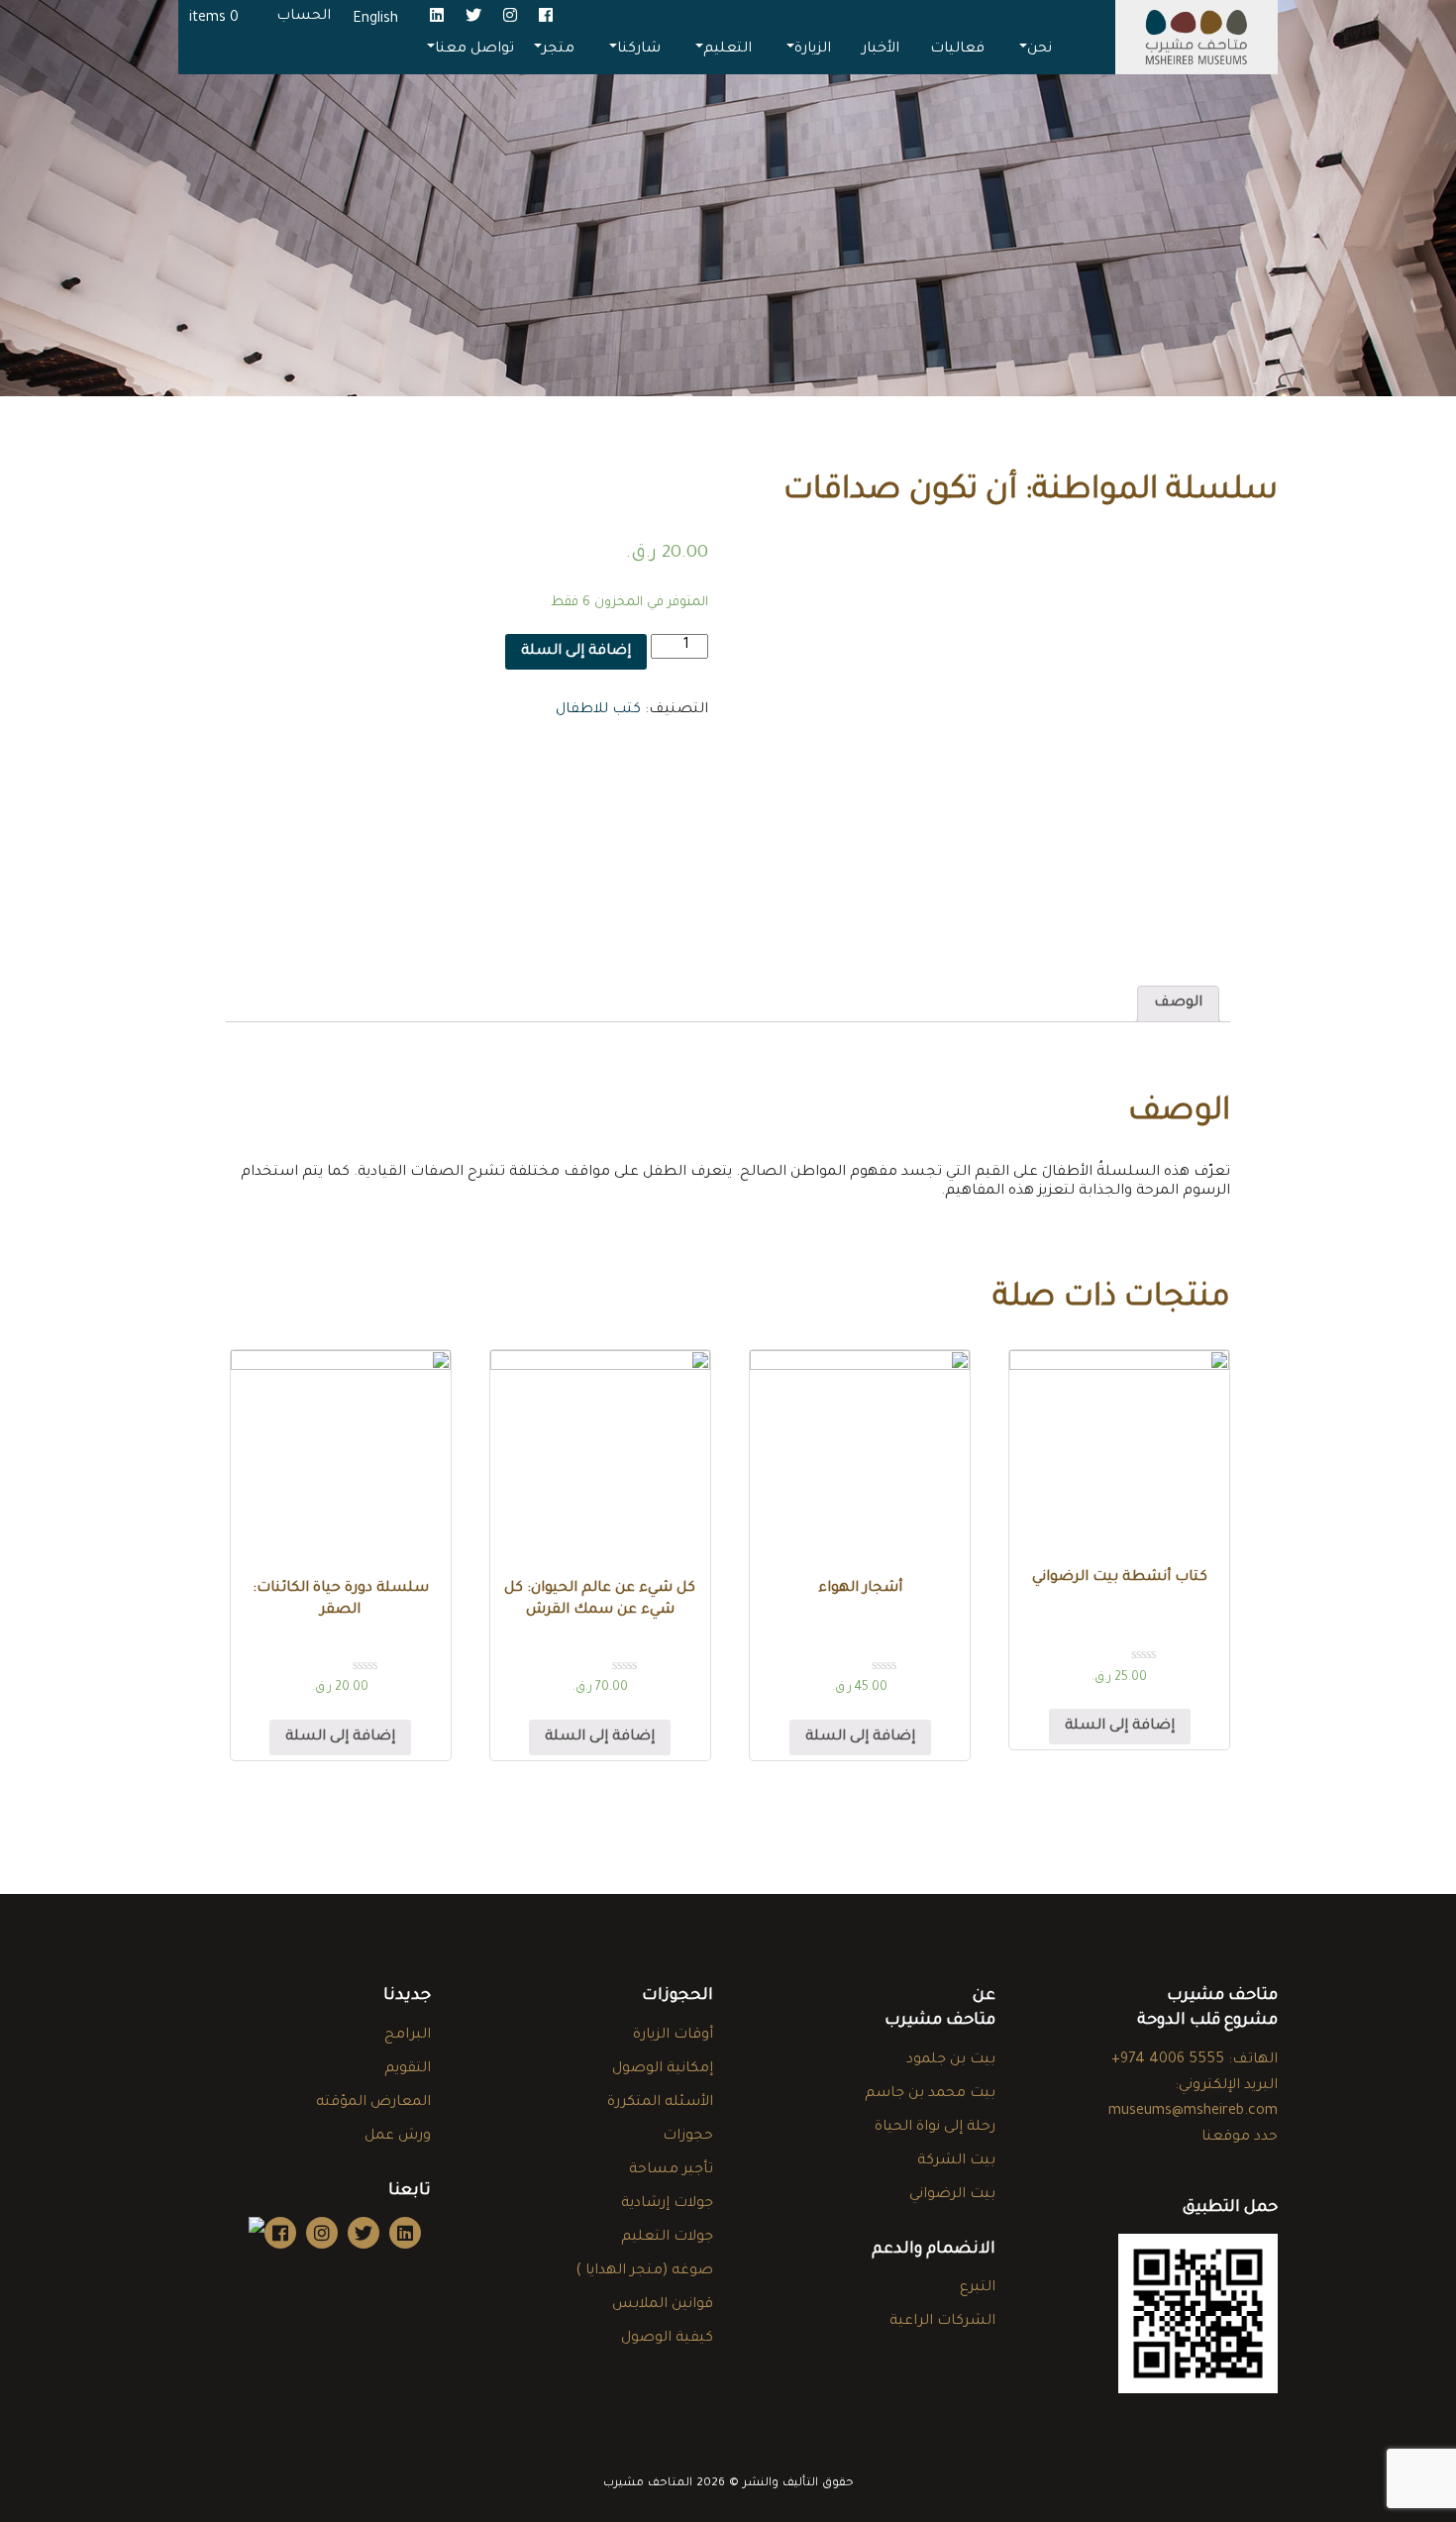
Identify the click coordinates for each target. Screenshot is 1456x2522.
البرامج (408, 2036)
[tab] (1178, 1004)
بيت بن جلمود (951, 2060)
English (375, 20)
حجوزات (688, 2137)
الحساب (304, 17)
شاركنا (639, 50)
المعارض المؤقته (373, 2103)
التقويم (408, 2069)
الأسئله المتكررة (660, 2103)
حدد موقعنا (1240, 2138)
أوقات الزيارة (673, 2036)
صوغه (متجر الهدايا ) (644, 2271)
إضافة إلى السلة (576, 652)
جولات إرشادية (667, 2204)
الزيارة (813, 50)
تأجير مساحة (671, 2170)
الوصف (1178, 1003)
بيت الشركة (956, 2161)
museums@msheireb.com (1193, 2112)
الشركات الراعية (942, 2322)
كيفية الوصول (667, 2339)
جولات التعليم (667, 2238)
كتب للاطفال (598, 710)
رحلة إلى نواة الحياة (935, 2128)
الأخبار (881, 50)
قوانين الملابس (663, 2305)
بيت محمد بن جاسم (930, 2094)
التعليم (728, 50)
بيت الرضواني (952, 2195)
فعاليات (957, 50)
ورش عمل (398, 2137)
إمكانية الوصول (663, 2069)
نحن (1040, 50)
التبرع (978, 2288)
